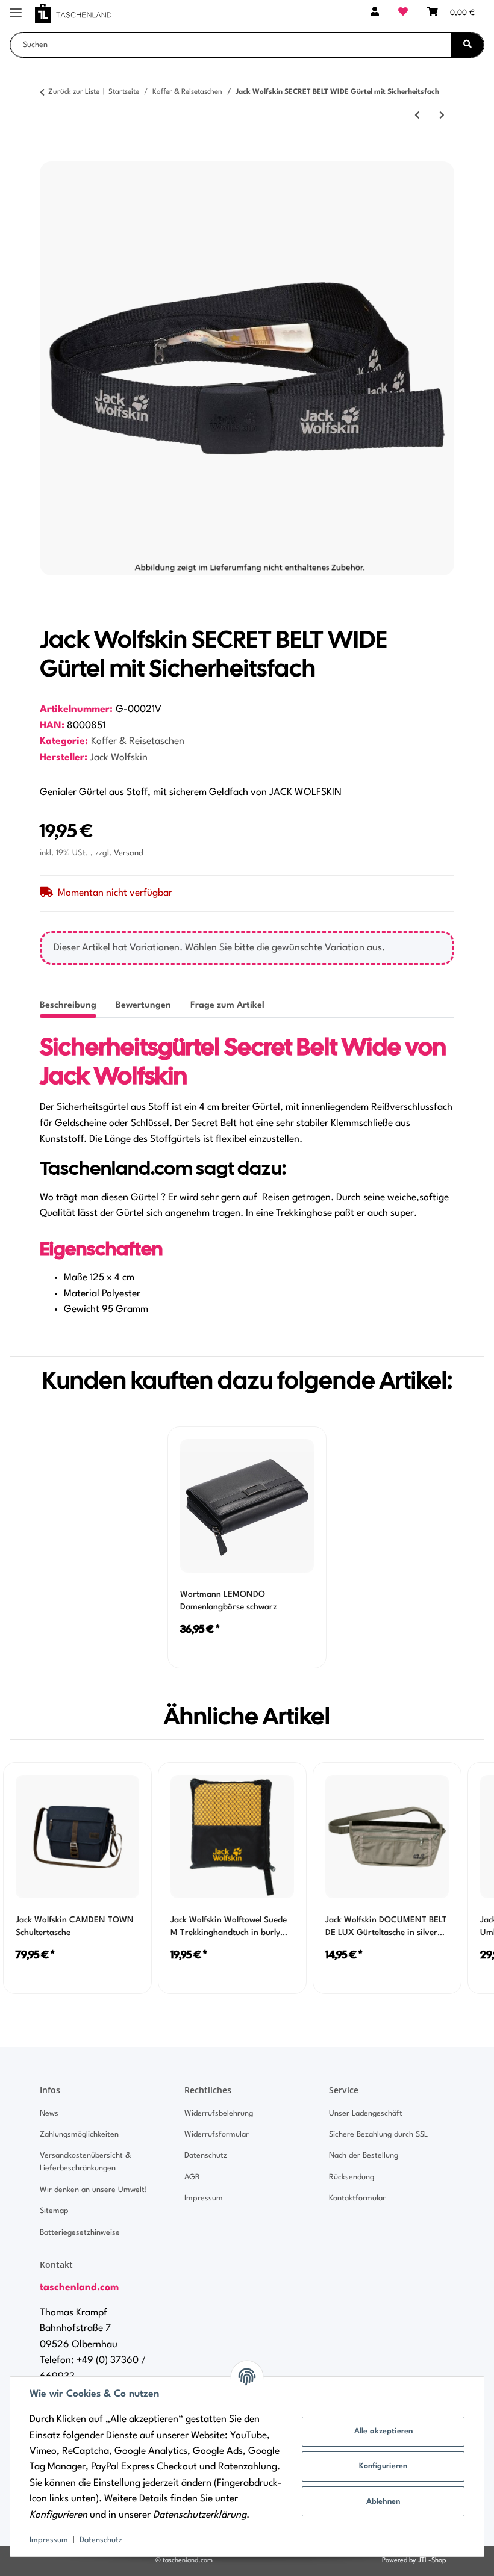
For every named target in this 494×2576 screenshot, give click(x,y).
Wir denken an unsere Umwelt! (93, 2190)
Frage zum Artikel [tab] (227, 1005)
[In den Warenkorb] (49, 155)
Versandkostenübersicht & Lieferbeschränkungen (85, 2162)
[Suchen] (467, 45)
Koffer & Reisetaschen (138, 742)
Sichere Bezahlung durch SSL (378, 2135)
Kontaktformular (357, 2198)
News (49, 2113)
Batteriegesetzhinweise (80, 2233)
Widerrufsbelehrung (219, 2113)
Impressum (49, 2540)
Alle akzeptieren (383, 2431)
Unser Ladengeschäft (366, 2113)
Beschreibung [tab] (68, 1005)
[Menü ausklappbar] (16, 8)
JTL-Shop (432, 2561)
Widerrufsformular (217, 2135)
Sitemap (54, 2211)
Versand (129, 853)
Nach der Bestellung (364, 2156)
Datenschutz (101, 2540)
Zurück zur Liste (74, 92)
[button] (375, 13)
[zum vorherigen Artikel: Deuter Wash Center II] (417, 116)
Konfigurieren (383, 2466)
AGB (192, 2177)
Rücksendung (352, 2177)
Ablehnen (383, 2502)
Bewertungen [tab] (143, 1005)
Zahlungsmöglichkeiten (79, 2135)
